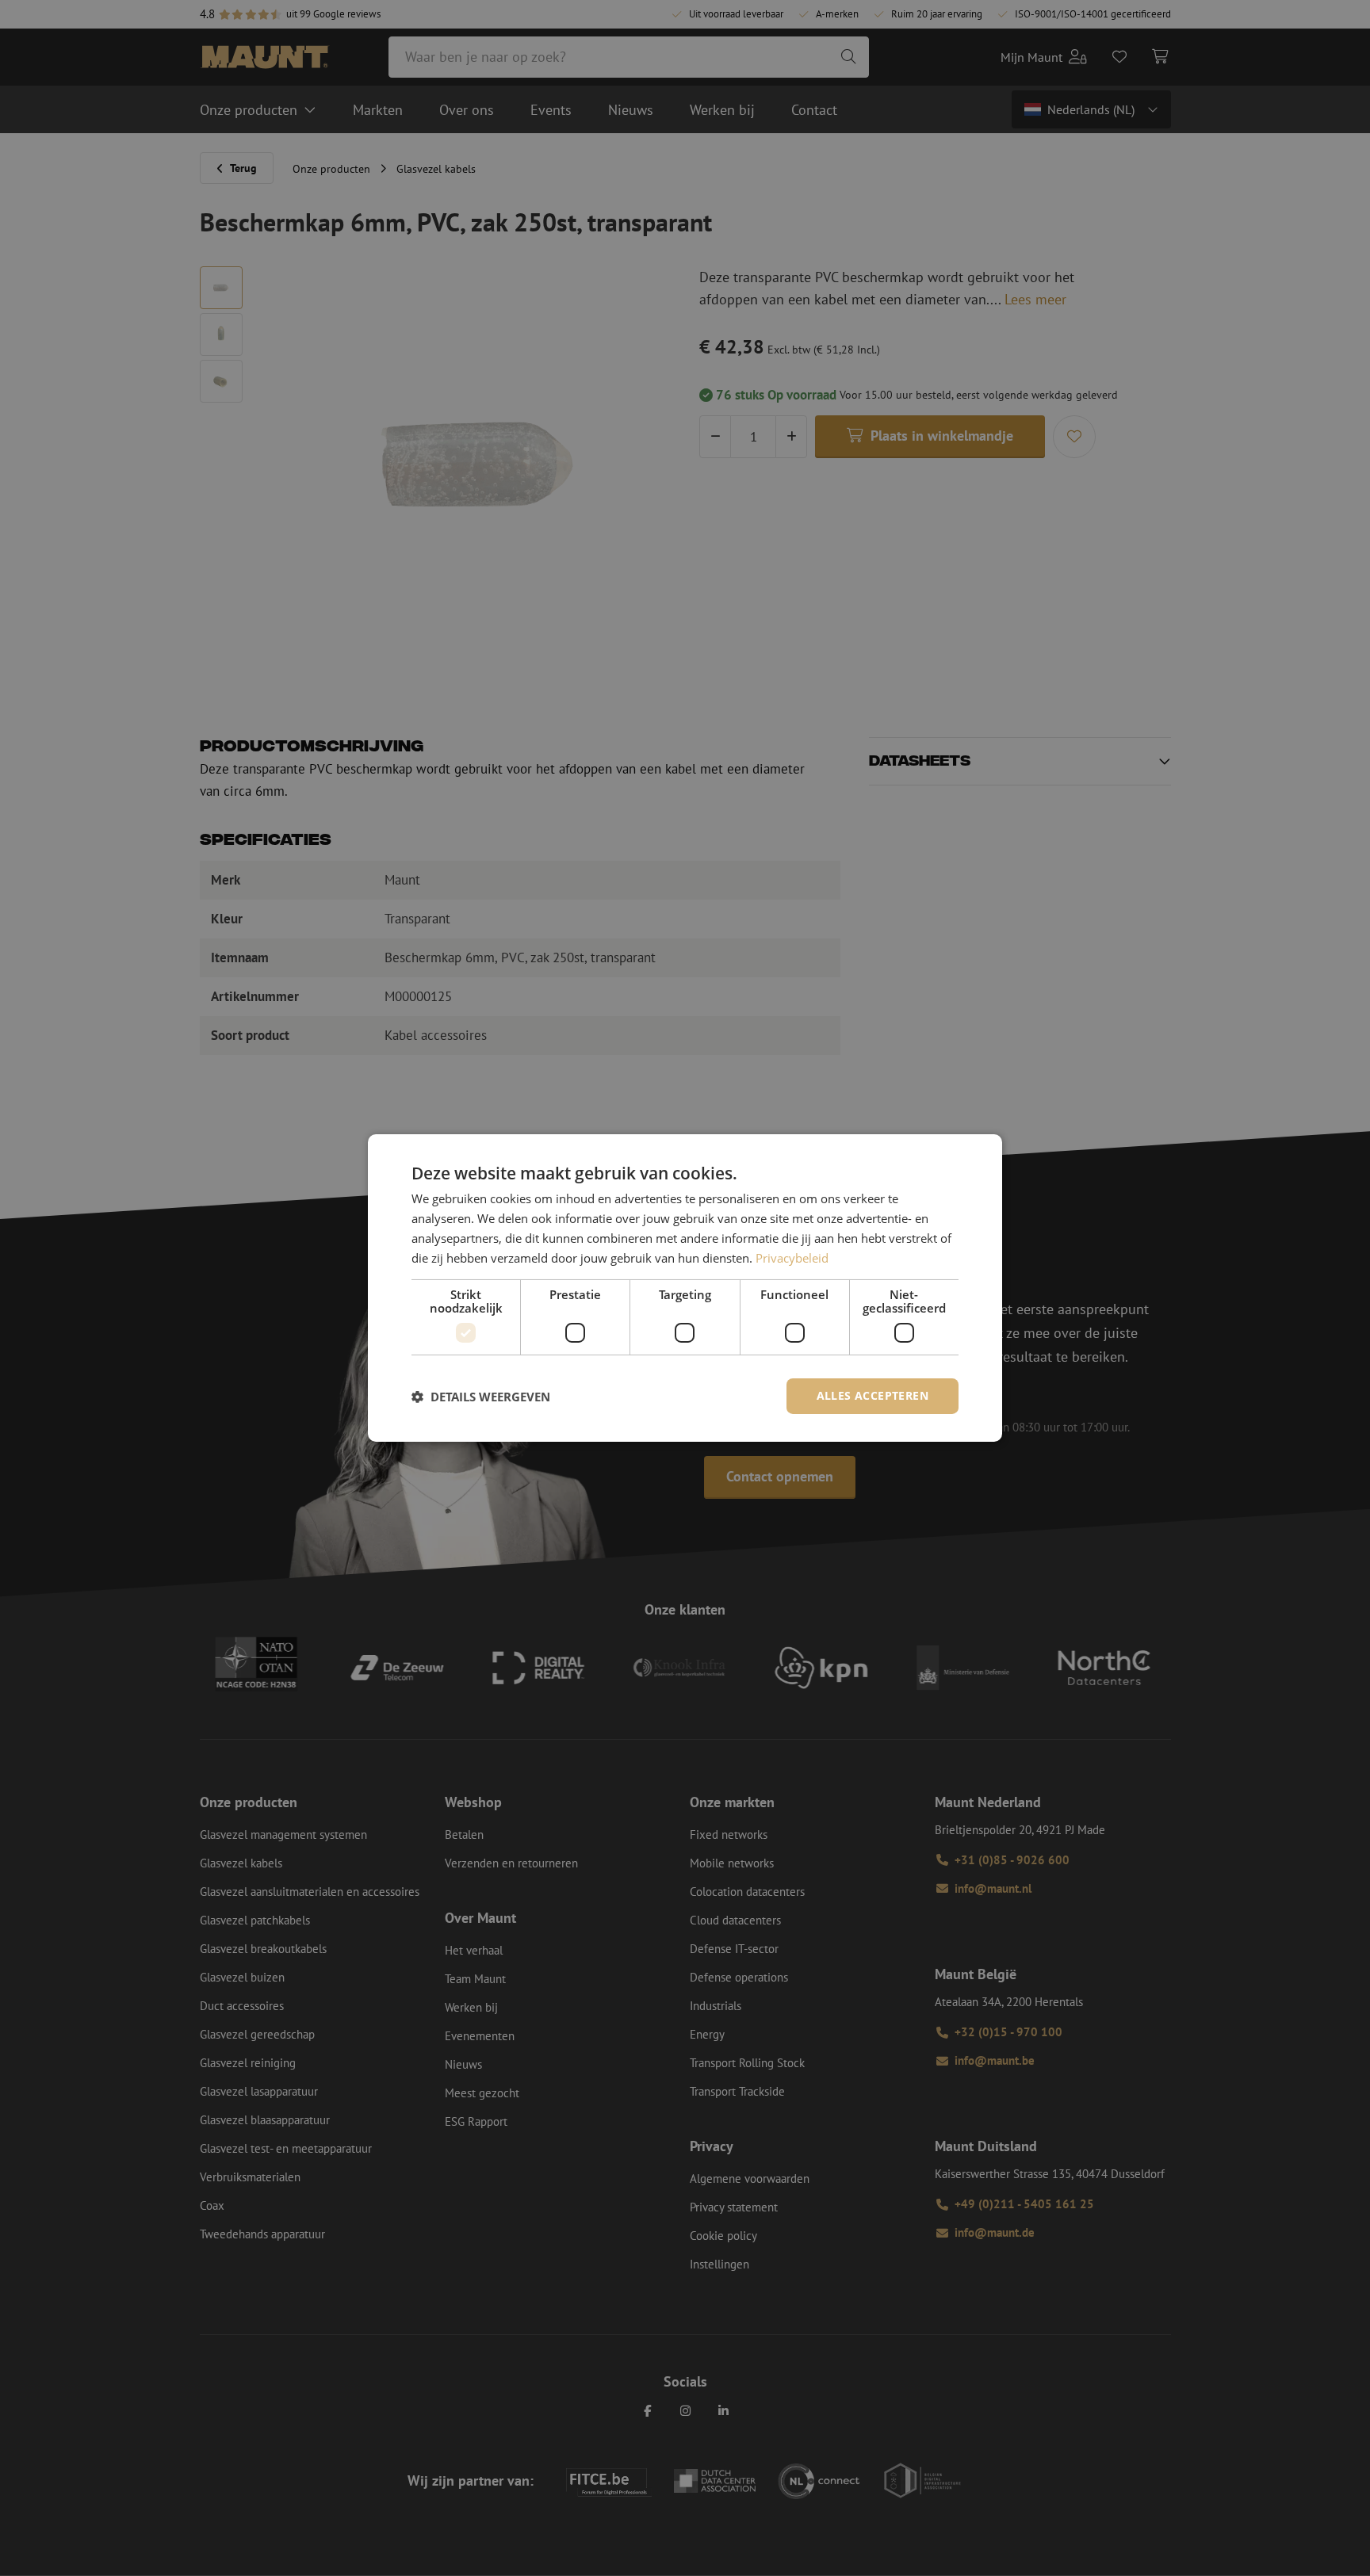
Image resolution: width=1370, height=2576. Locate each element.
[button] (481, 1397)
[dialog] (685, 1288)
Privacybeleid (792, 1258)
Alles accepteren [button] (873, 1395)
